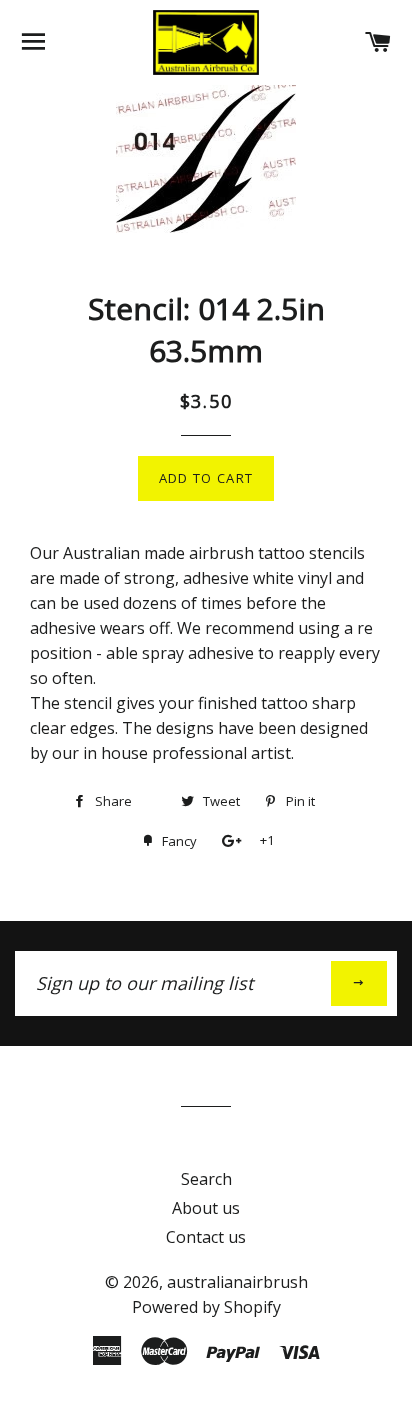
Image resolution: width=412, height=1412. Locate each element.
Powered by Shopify (206, 1307)
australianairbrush (237, 1282)
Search (206, 1179)
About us (206, 1208)
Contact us (206, 1237)
